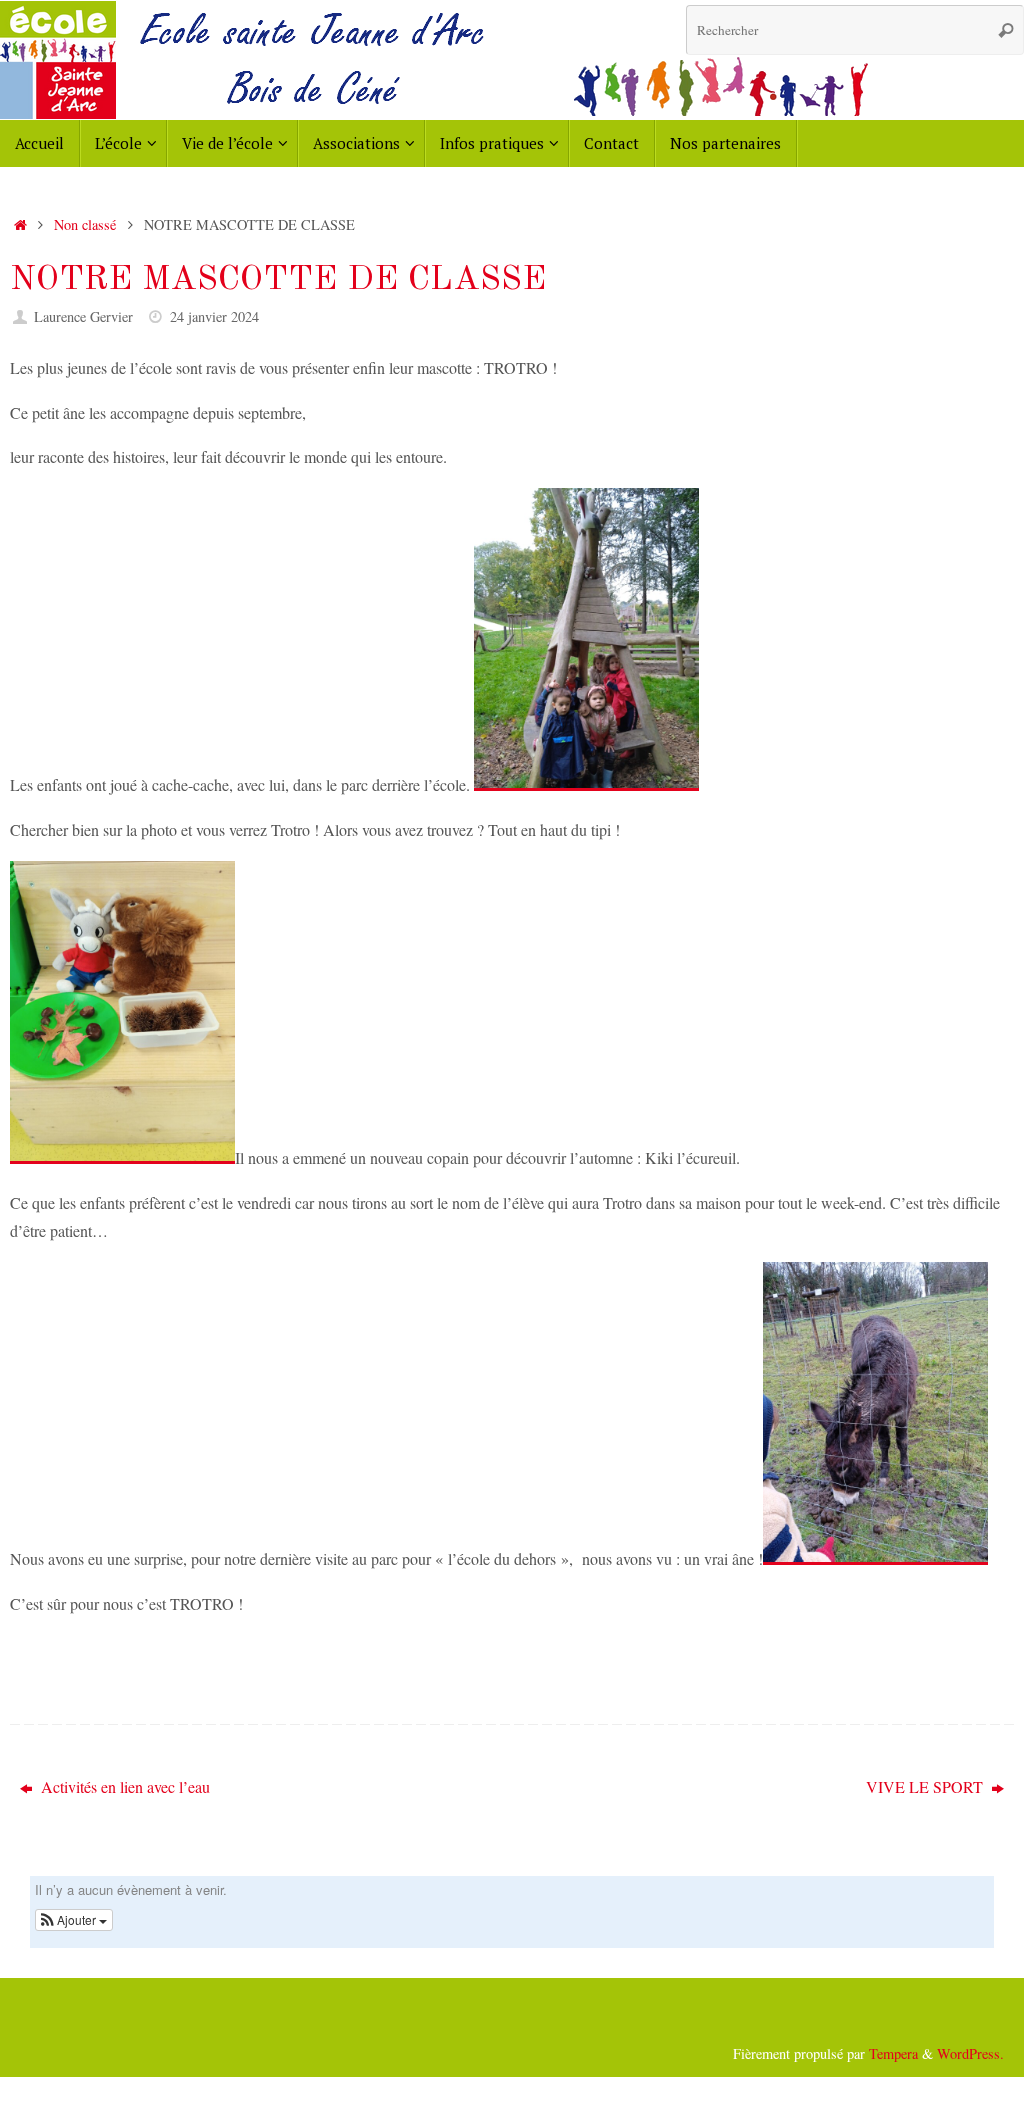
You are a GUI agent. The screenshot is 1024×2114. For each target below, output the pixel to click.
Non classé (85, 224)
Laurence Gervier (83, 316)
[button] (74, 1920)
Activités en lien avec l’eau (123, 1786)
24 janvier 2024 (214, 316)
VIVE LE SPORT (926, 1786)
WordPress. (970, 2053)
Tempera (893, 2053)
